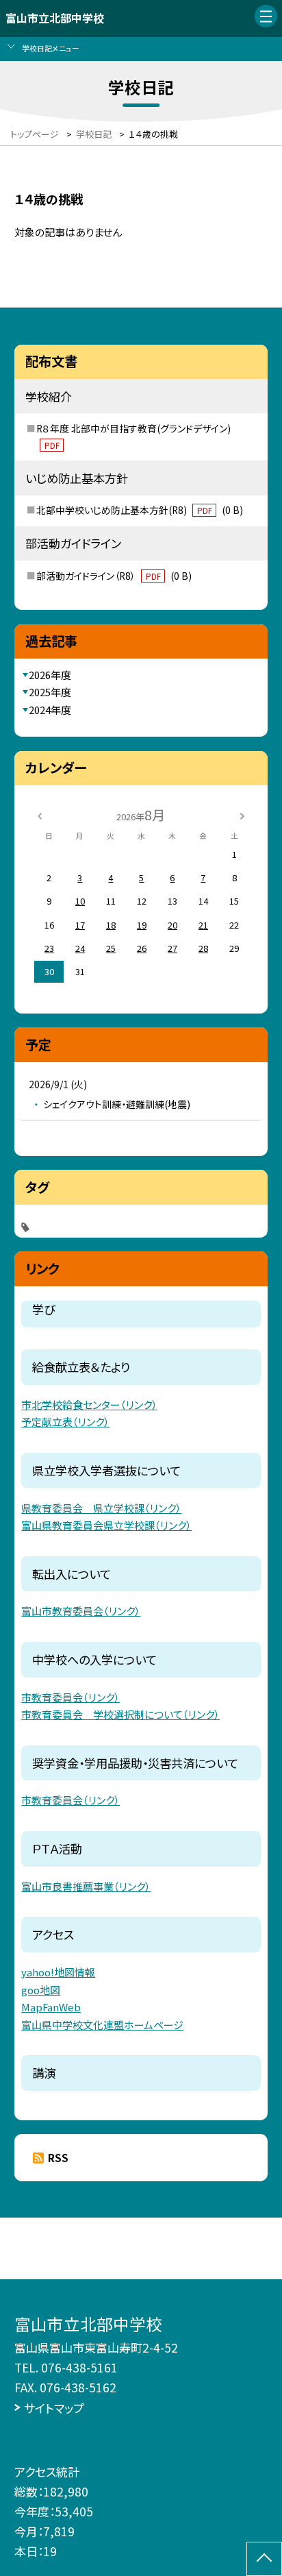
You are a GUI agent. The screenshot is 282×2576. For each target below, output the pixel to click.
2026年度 (50, 675)
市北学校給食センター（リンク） (89, 1404)
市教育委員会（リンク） (70, 1697)
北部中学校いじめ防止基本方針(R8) (140, 510)
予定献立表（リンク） (65, 1422)
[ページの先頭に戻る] (264, 2559)
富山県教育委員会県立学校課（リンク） (106, 1525)
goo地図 (41, 1990)
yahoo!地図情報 (58, 1972)
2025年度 (50, 692)
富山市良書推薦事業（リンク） (86, 1886)
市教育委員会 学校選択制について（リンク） (120, 1714)
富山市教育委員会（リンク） (81, 1611)
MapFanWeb (51, 2007)
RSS (58, 2158)
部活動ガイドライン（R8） (114, 576)
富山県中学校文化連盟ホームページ (102, 2025)
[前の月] (40, 814)
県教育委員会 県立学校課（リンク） (101, 1508)
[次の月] (242, 814)
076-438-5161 (79, 2367)
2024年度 (50, 710)
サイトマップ (54, 2408)
